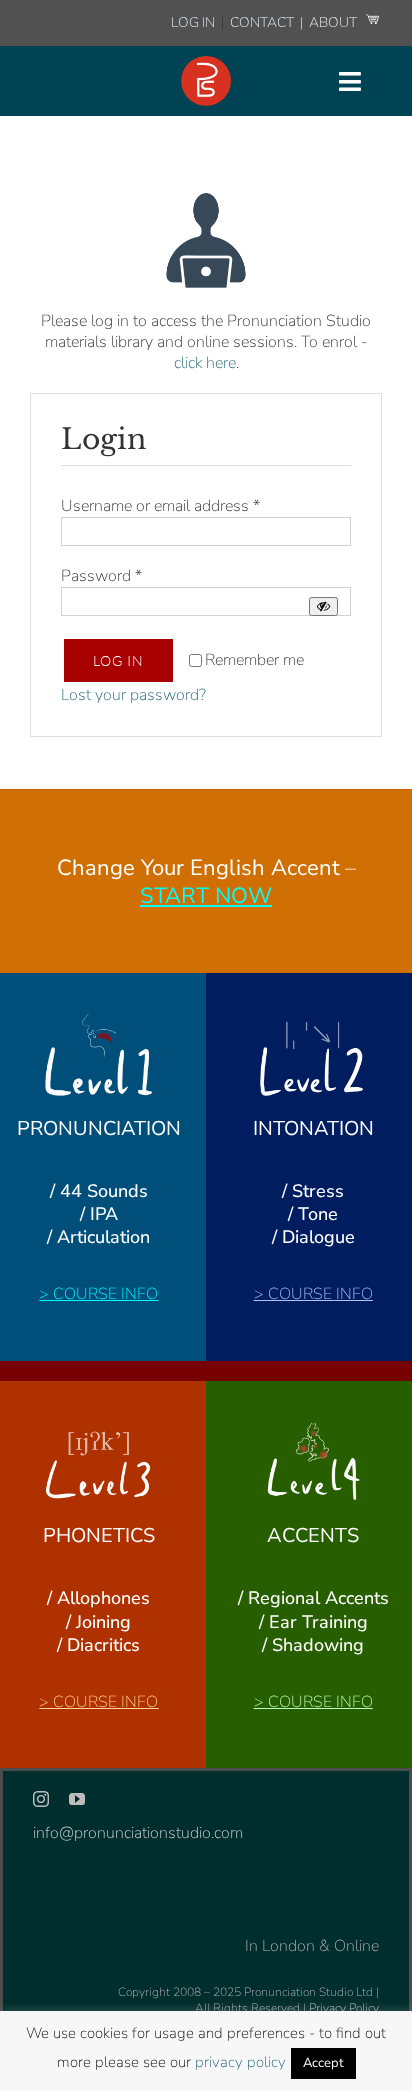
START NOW (206, 896)
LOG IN (193, 22)
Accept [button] (323, 2063)
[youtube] (77, 1799)
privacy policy (240, 2062)
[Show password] (323, 606)
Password (101, 576)
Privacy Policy (344, 2008)
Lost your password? (133, 695)
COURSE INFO (105, 1294)
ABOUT (334, 22)
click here (205, 363)
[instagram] (41, 1799)
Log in (118, 660)
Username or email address (160, 506)
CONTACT (263, 22)
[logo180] (206, 64)
